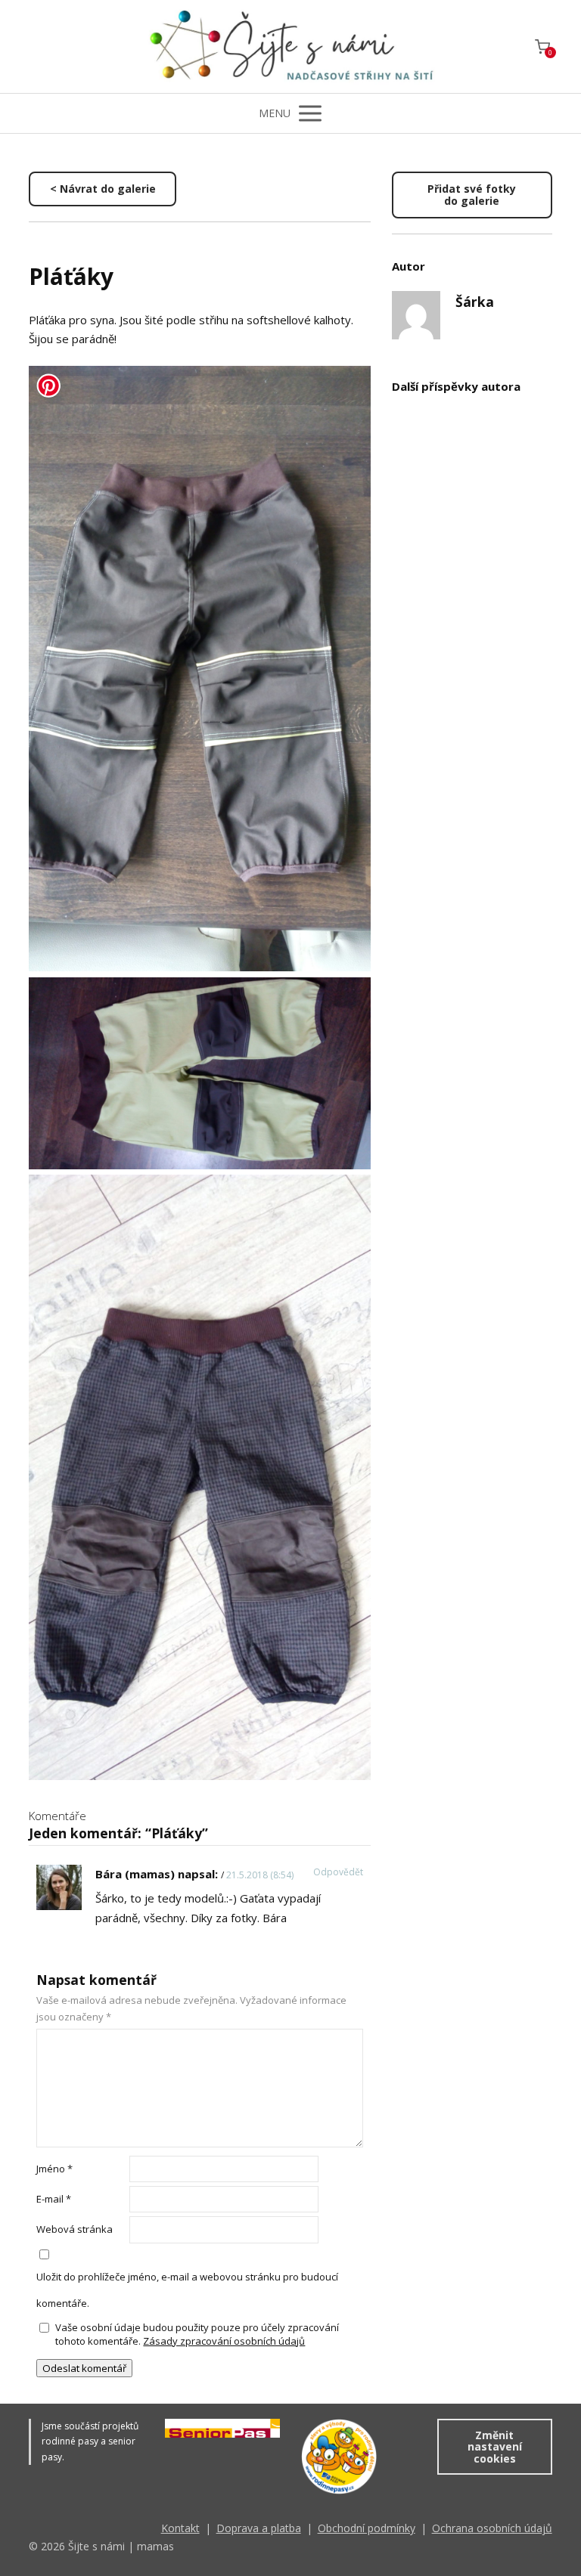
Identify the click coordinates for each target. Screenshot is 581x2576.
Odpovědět (338, 1872)
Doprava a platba (259, 2528)
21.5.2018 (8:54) (260, 1875)
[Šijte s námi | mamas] (290, 46)
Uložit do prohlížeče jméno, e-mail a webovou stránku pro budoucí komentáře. (187, 2290)
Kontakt (180, 2528)
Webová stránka (75, 2229)
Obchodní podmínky (367, 2528)
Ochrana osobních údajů (492, 2528)
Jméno (54, 2169)
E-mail (54, 2199)
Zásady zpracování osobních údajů (224, 2341)
